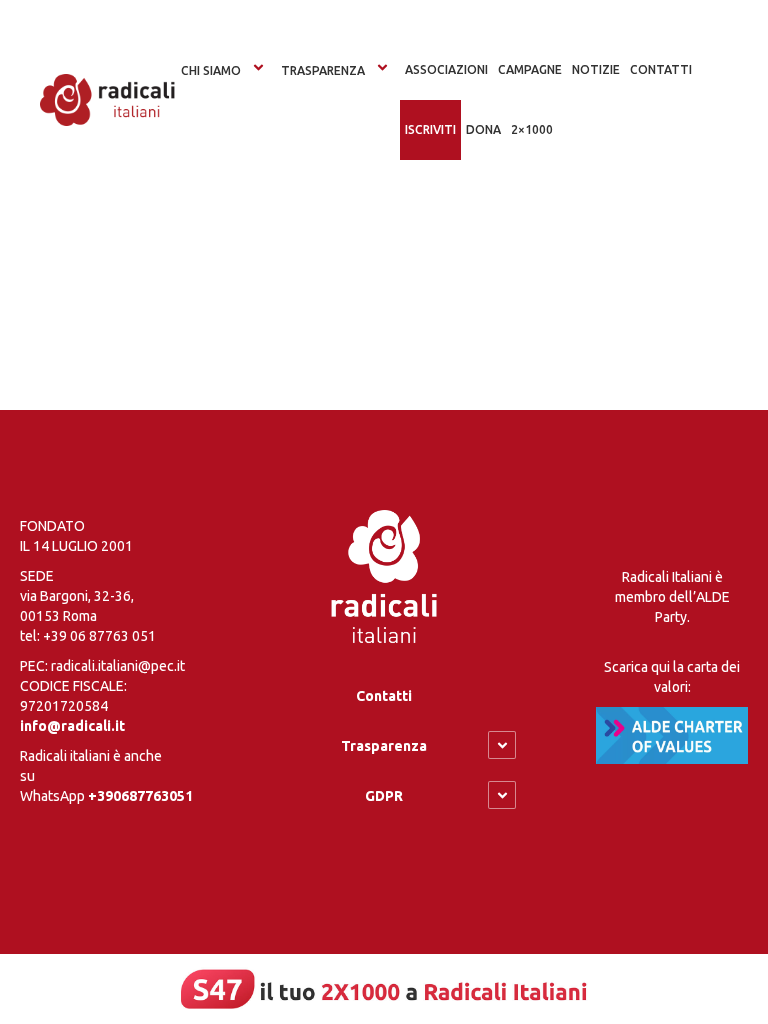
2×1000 (532, 129)
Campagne (530, 69)
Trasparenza (323, 70)
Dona (483, 129)
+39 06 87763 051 (99, 636)
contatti (661, 69)
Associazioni (446, 69)
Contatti (384, 696)
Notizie (596, 69)
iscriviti (430, 129)
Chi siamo (211, 70)
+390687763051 (140, 796)
